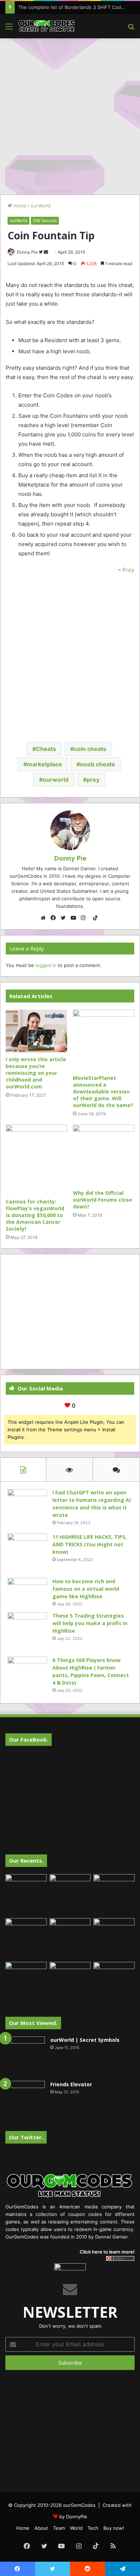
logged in (46, 965)
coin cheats (90, 749)
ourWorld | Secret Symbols (85, 2040)
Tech (93, 2528)
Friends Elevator (71, 2084)
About (41, 2528)
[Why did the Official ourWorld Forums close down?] (104, 1155)
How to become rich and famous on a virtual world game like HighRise (86, 1589)
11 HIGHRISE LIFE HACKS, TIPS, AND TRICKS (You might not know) (90, 1544)
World (76, 2528)
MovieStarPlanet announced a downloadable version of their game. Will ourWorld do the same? (103, 1091)
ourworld (56, 780)
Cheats (46, 749)
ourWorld (41, 206)
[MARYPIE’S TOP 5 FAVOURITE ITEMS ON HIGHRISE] (114, 1983)
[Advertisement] (70, 115)
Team (59, 2528)
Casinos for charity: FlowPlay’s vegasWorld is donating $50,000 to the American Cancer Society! (35, 1215)
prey (93, 780)
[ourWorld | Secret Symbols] (25, 2056)
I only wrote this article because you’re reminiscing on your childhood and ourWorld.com (36, 1073)
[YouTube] (75, 918)
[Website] (45, 918)
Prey (128, 570)
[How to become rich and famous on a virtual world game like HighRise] (27, 1591)
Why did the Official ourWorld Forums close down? (102, 1200)
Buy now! (114, 2528)
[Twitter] (65, 918)
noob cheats (97, 764)
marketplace (45, 764)
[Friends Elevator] (25, 2101)
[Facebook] (55, 918)
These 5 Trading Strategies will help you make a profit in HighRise (90, 1623)
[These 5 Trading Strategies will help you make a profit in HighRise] (27, 1632)
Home (19, 206)
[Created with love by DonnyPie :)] (47, 26)
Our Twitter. (26, 2137)
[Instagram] (85, 918)
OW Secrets (45, 221)
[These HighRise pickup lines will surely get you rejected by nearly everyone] (26, 1974)
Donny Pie (27, 252)
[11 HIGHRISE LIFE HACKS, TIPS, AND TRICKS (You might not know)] (27, 1553)
